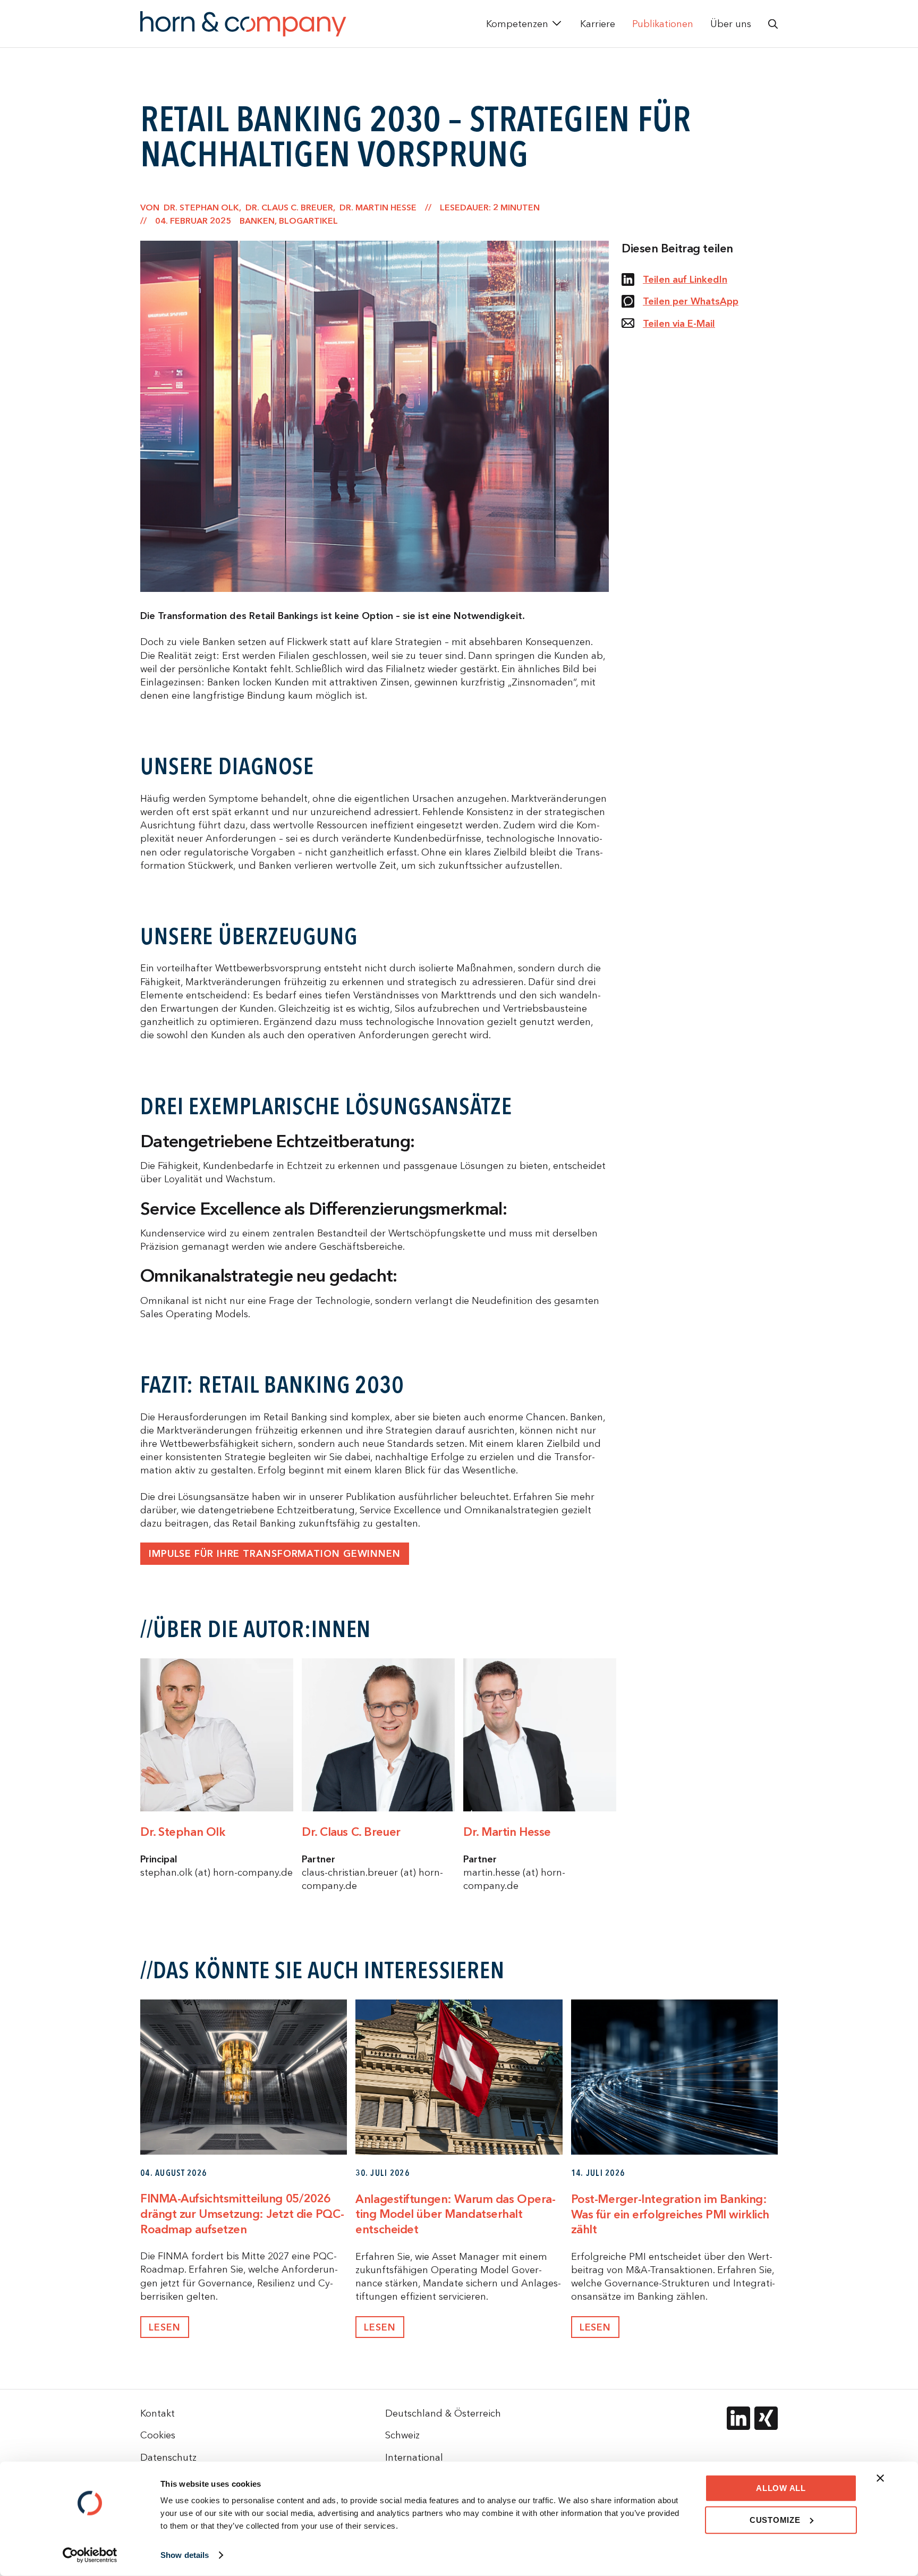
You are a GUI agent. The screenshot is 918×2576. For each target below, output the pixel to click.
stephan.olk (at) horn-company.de (216, 1872)
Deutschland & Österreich (443, 2413)
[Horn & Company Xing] (766, 2418)
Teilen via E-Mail (679, 323)
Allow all (781, 2488)
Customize (775, 2519)
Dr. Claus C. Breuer (351, 1832)
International (414, 2457)
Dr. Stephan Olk (182, 1832)
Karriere (598, 24)
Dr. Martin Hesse (507, 1832)
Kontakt (158, 2413)
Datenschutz (168, 2457)
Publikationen (663, 24)
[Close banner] (880, 2478)
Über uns (731, 24)
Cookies (158, 2435)
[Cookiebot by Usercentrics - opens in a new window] (90, 2555)
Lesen (165, 2327)
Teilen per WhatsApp (691, 301)
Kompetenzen (517, 24)
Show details (185, 2555)
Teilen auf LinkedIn (685, 279)
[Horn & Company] (243, 24)
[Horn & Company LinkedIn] (738, 2418)
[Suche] (773, 24)
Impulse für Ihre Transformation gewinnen (275, 1553)
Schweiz (402, 2435)
